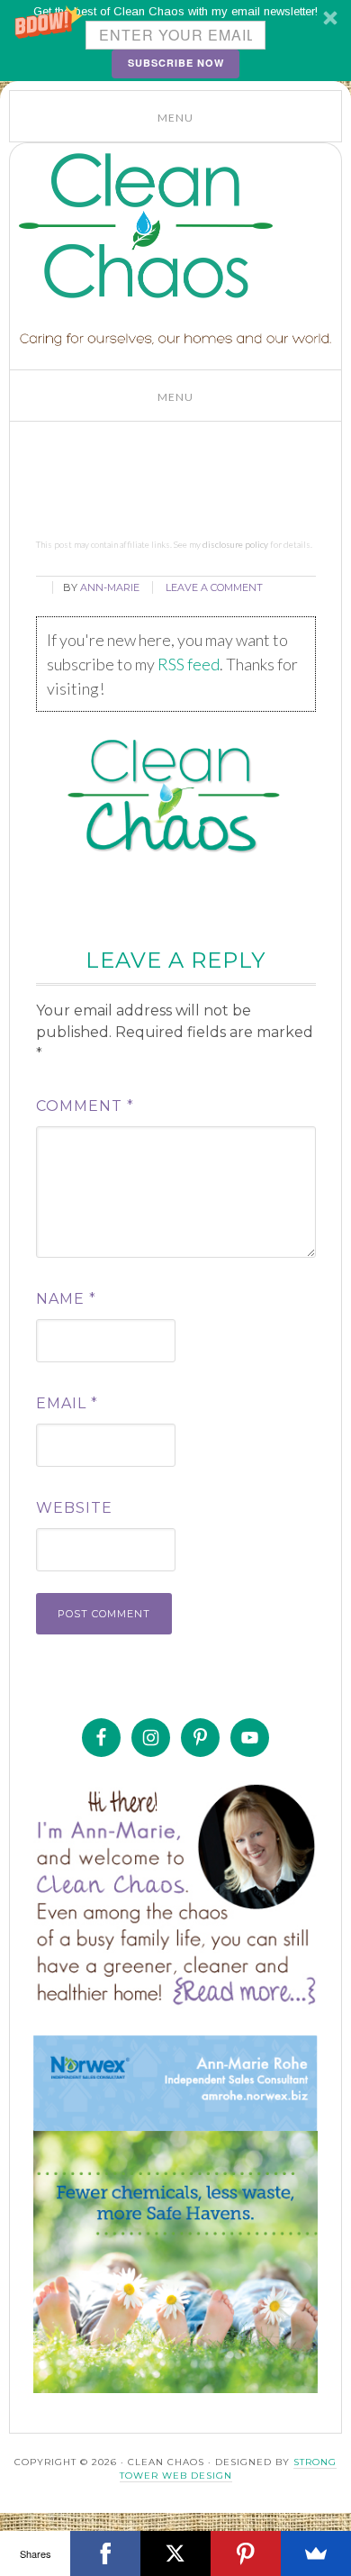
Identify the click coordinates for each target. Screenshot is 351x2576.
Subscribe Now (176, 63)
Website (74, 1508)
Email (67, 1403)
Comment (85, 1106)
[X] (175, 2553)
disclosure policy (235, 544)
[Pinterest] (246, 2553)
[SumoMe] (316, 2553)
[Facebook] (105, 2553)
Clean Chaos (154, 226)
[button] (175, 41)
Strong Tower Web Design (229, 2469)
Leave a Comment (214, 587)
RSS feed (189, 664)
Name (66, 1299)
